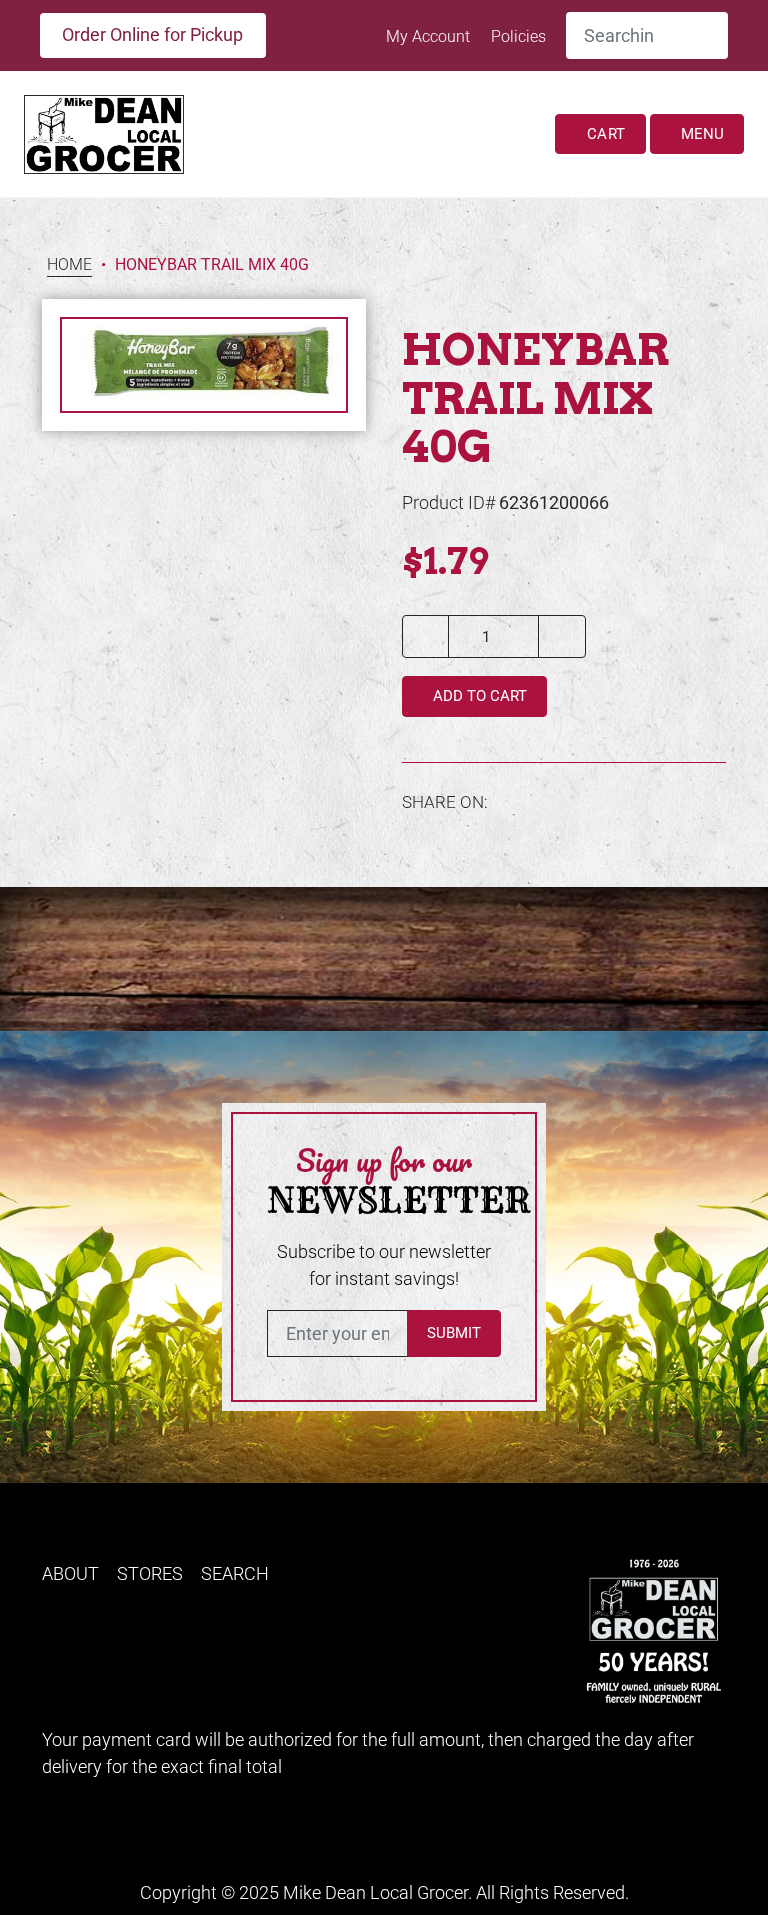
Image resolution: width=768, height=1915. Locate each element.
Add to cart (478, 696)
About (70, 1573)
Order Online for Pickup (152, 34)
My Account (430, 36)
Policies (518, 36)
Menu (700, 134)
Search (235, 1573)
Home (69, 265)
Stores (150, 1573)
